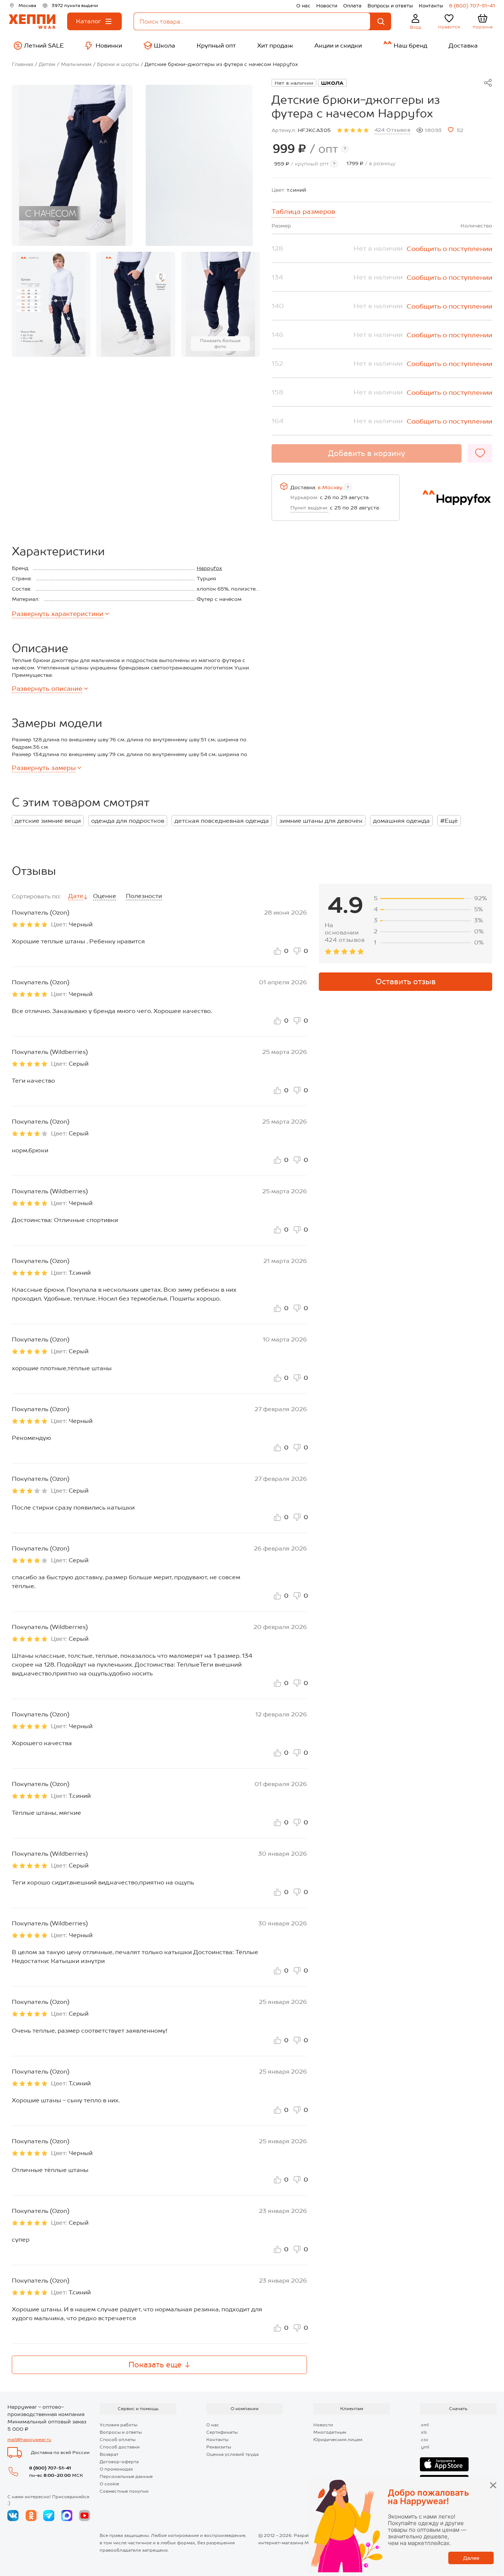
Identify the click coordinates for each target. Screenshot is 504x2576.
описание (47, 689)
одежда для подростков (128, 821)
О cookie (109, 2484)
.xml (424, 2425)
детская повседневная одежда (222, 821)
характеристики (58, 614)
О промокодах (116, 2469)
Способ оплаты (118, 2440)
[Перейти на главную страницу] (32, 22)
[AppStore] (444, 2464)
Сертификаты (222, 2432)
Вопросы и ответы (390, 6)
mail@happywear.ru (29, 2440)
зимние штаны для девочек (321, 821)
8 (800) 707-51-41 (472, 6)
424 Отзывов (393, 130)
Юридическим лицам (338, 2440)
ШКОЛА (332, 83)
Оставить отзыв (406, 982)
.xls (423, 2432)
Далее (471, 2558)
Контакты (431, 6)
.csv (424, 2440)
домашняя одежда (401, 821)
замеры (44, 768)
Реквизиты (219, 2447)
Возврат (109, 2454)
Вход (416, 27)
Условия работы (118, 2425)
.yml (424, 2447)
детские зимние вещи (48, 821)
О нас (303, 6)
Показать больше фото (220, 344)
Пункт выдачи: (309, 508)
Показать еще (155, 2365)
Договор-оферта (119, 2462)
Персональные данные (126, 2476)
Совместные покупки (124, 2491)
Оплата (352, 6)
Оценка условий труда (232, 2454)
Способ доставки (120, 2447)
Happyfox (209, 568)
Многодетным (330, 2432)
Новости (327, 6)
